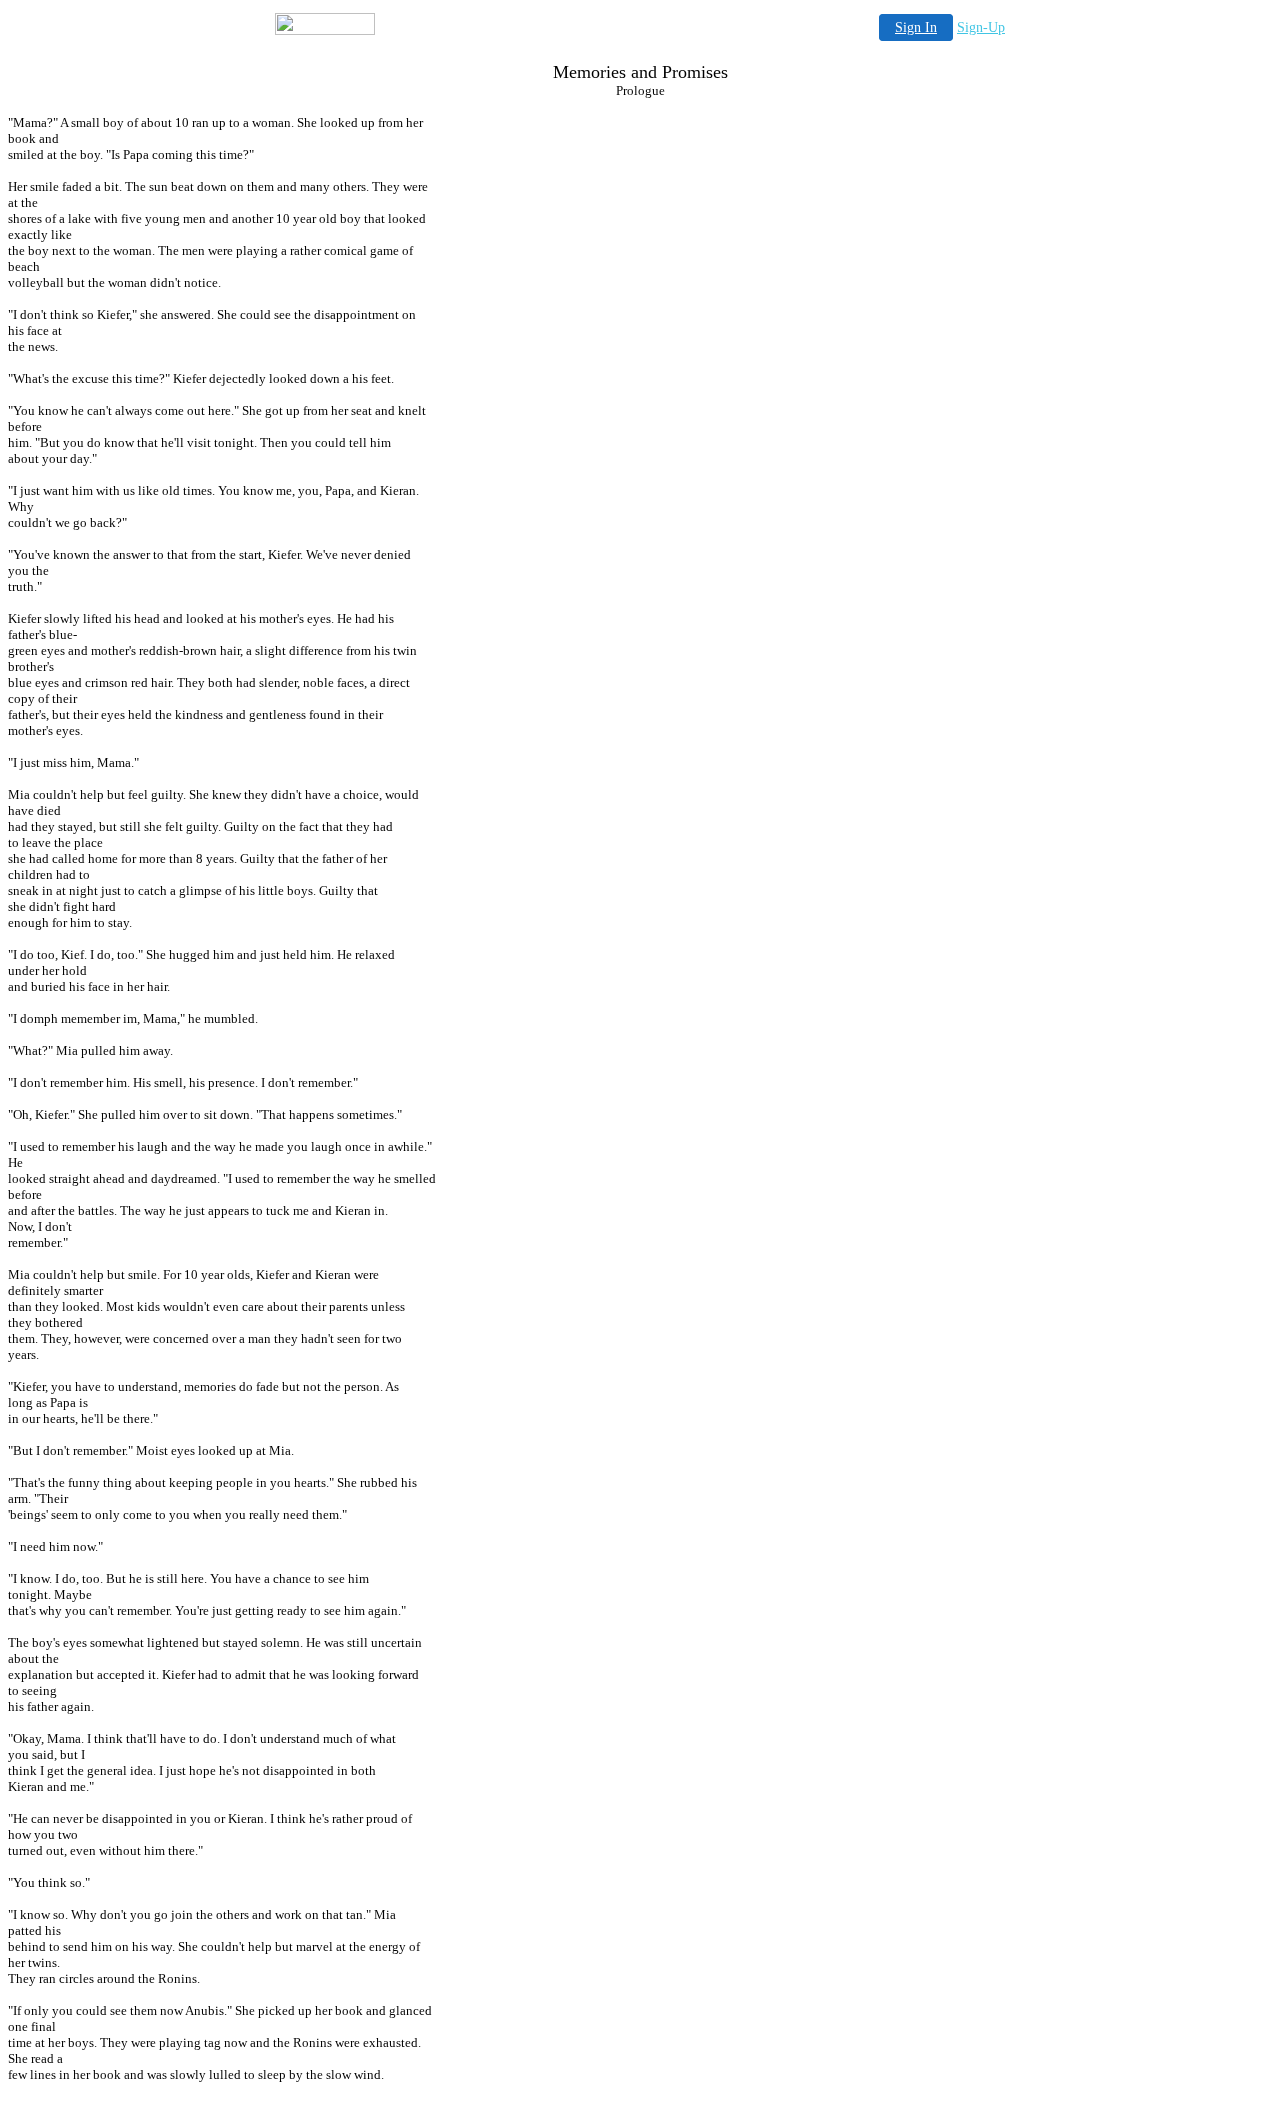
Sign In (916, 27)
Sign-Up (981, 27)
